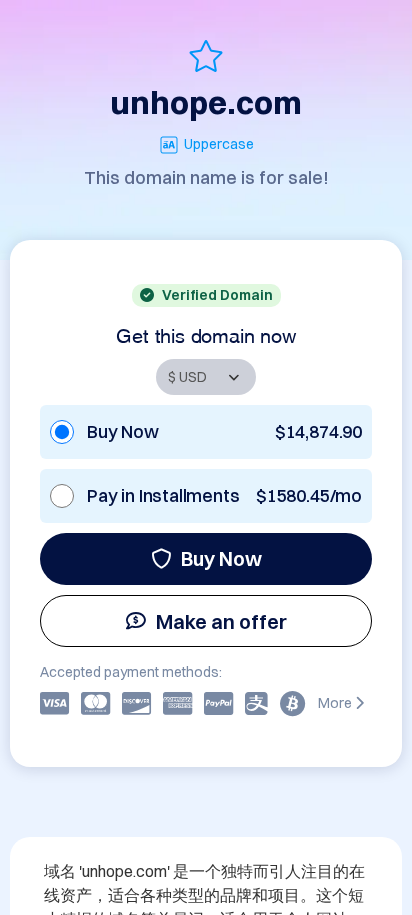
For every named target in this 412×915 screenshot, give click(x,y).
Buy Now (221, 558)
